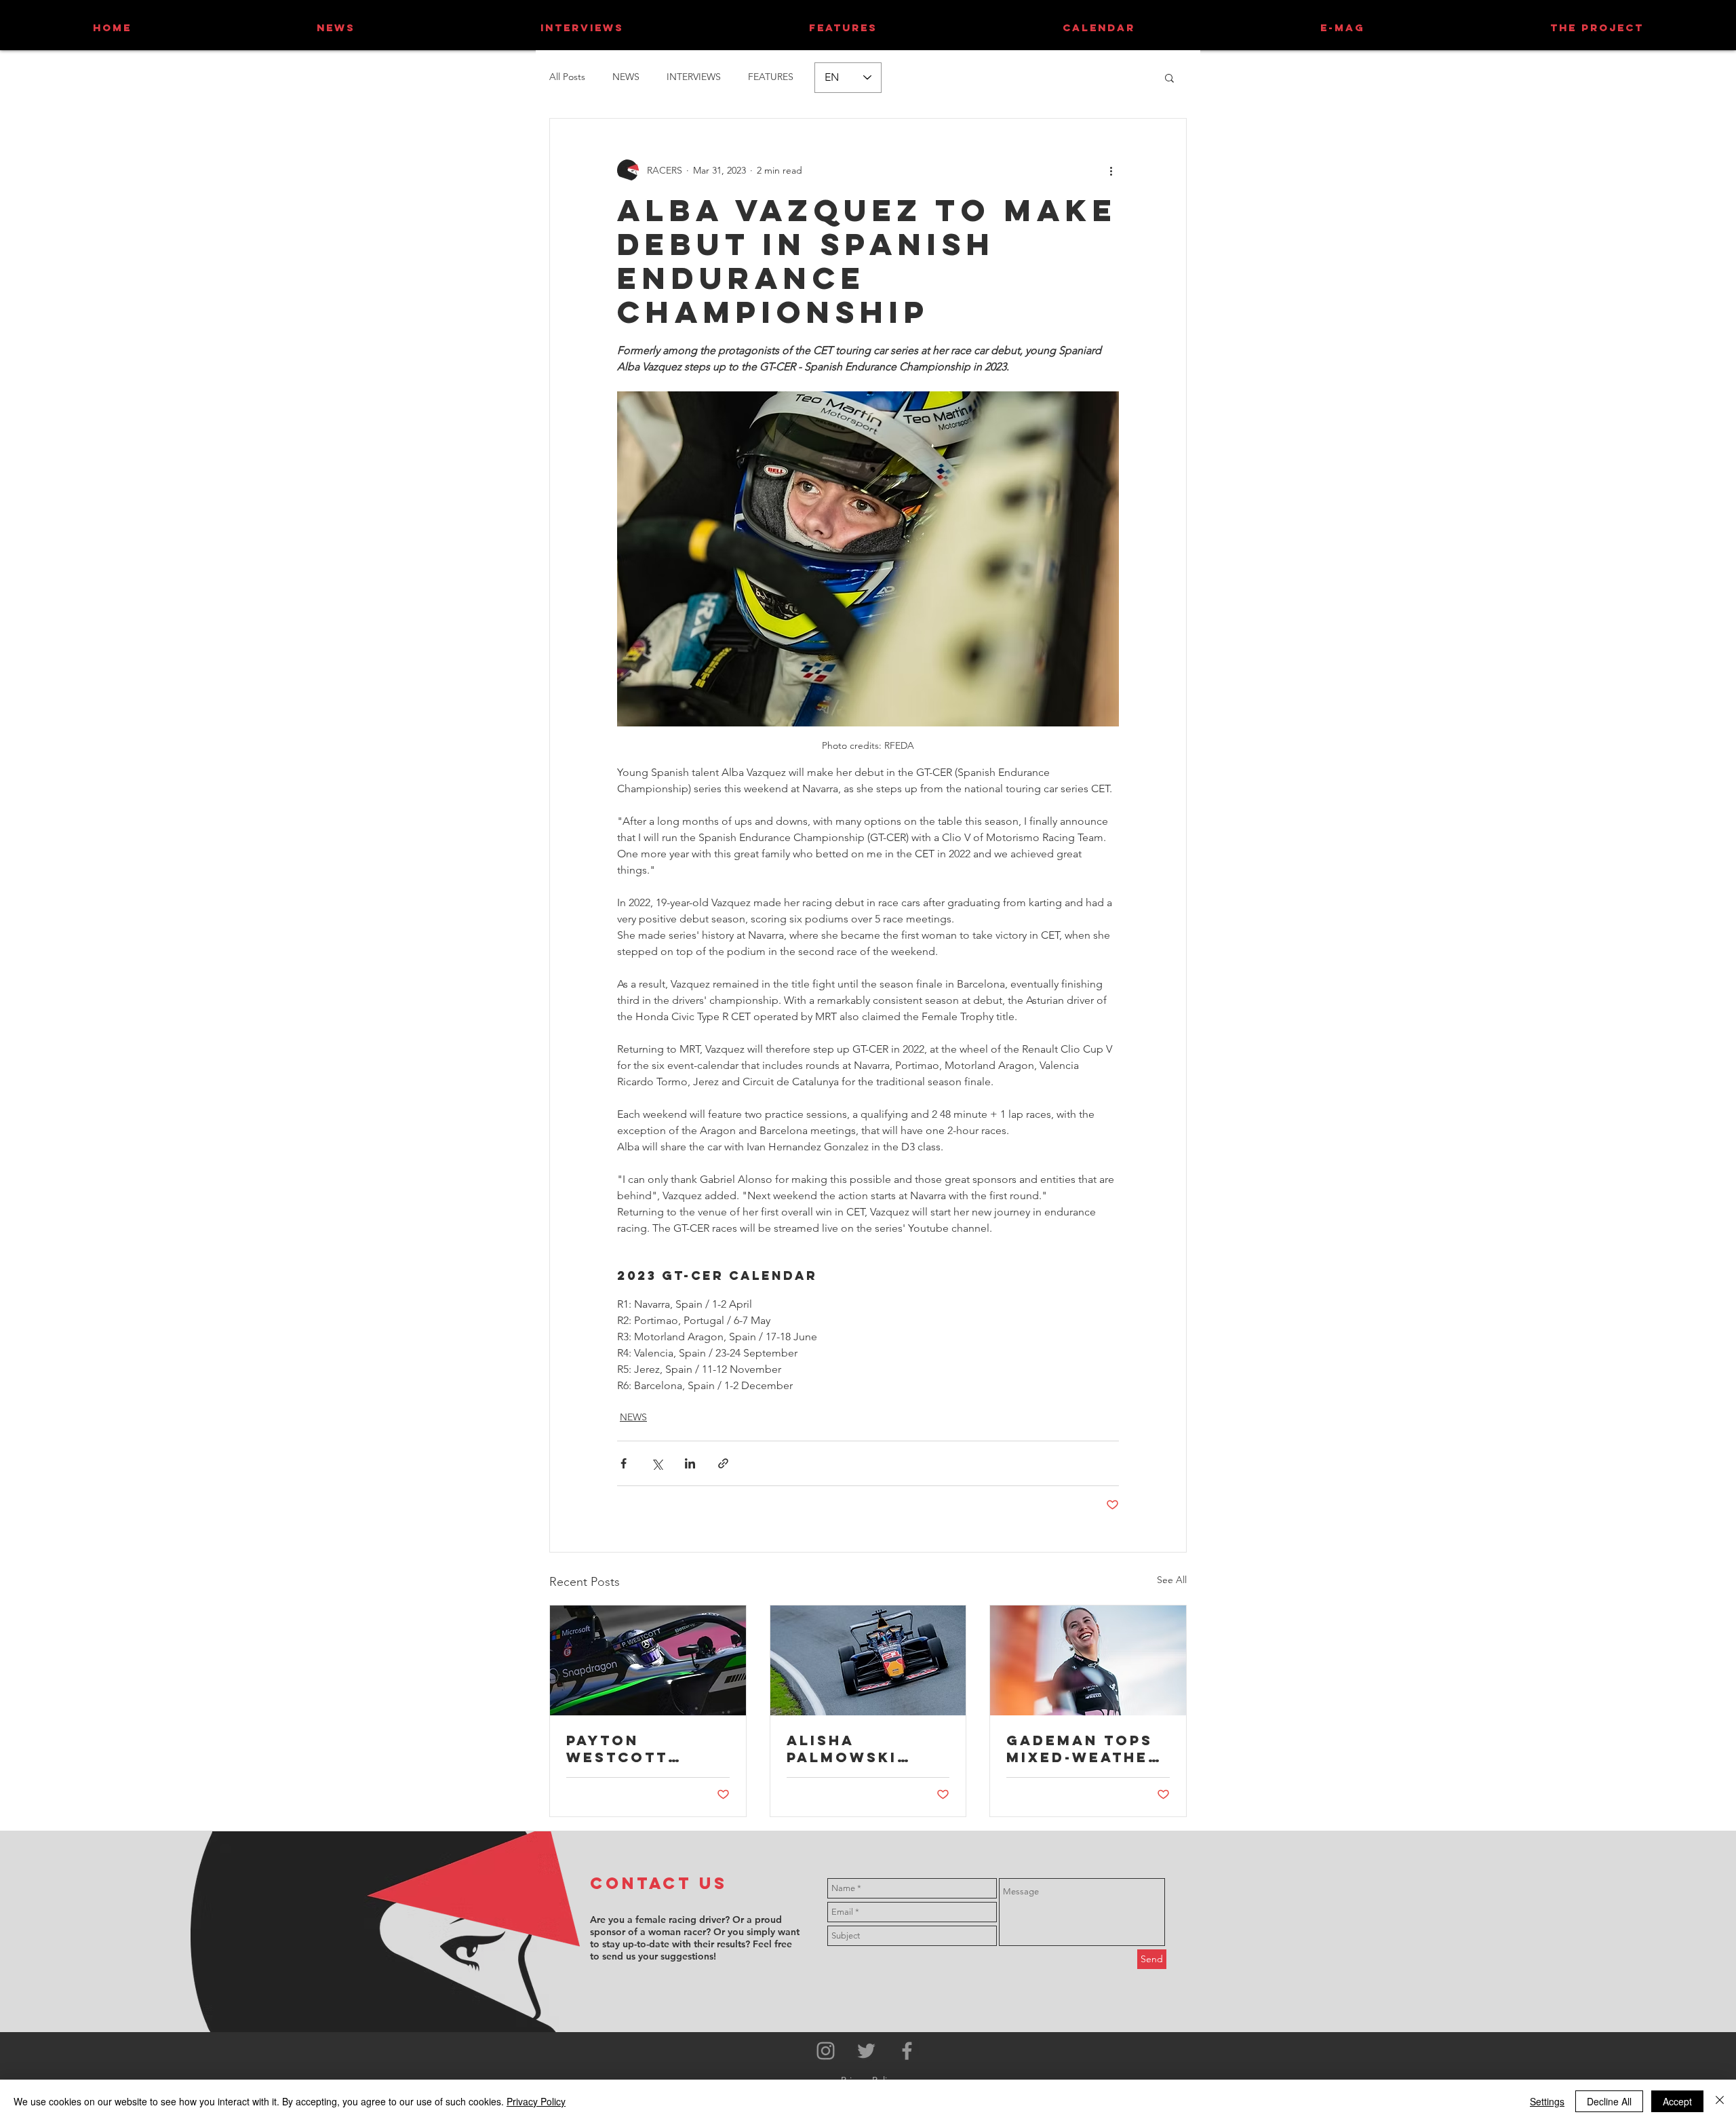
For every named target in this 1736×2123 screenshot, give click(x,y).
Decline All (1609, 2101)
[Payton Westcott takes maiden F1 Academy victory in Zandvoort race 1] (648, 1660)
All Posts (567, 77)
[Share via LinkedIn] (690, 1463)
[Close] (1720, 2101)
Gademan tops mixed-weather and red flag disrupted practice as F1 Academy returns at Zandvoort (1083, 1749)
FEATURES (771, 77)
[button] (1169, 77)
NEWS (626, 77)
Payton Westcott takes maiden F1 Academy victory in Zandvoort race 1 (647, 1749)
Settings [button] (1547, 2101)
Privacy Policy (536, 2101)
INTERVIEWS (694, 77)
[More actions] (1111, 170)
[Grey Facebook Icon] (907, 2051)
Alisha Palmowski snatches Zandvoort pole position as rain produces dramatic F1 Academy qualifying (859, 1749)
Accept (1677, 2101)
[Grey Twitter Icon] (866, 2051)
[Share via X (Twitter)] (657, 1463)
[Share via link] (723, 1463)
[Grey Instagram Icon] (826, 2051)
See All (1172, 1580)
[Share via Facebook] (624, 1463)
